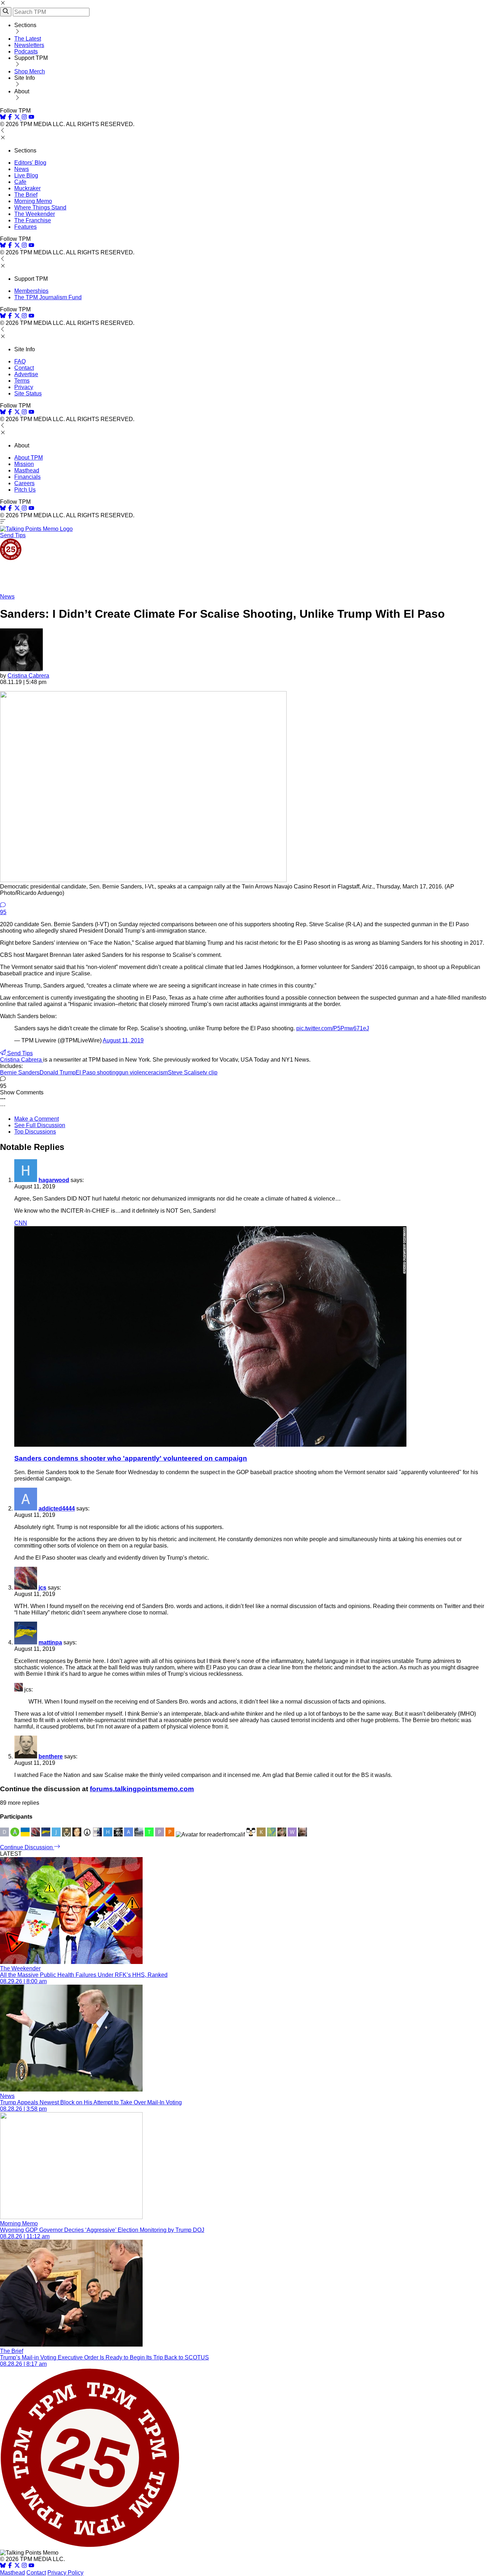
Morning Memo (33, 201)
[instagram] (24, 118)
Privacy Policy (65, 2573)
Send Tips (13, 535)
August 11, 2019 (123, 1040)
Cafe (20, 182)
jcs (42, 1588)
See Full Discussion (40, 1125)
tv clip (210, 1072)
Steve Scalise (185, 1072)
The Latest (28, 39)
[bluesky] (3, 118)
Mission (24, 464)
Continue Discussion (27, 1847)
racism (160, 1072)
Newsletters (29, 45)
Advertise (26, 374)
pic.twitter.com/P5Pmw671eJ (333, 1028)
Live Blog (26, 175)
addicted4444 (57, 1509)
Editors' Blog (30, 163)
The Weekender (35, 214)
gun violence (135, 1072)
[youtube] (31, 118)
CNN (21, 1223)
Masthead (27, 470)
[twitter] (17, 2566)
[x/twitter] (18, 118)
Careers (24, 483)
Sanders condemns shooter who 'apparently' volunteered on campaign (131, 1458)
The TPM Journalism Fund (48, 297)
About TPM (29, 458)
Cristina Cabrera (28, 676)
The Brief (26, 195)
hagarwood (54, 1180)
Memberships (31, 291)
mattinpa (50, 1642)
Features (25, 227)
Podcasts (26, 51)
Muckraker (27, 188)
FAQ (20, 361)
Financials (27, 477)
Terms (22, 381)
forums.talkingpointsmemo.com (142, 1789)
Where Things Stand (40, 208)
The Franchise (33, 220)
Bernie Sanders (20, 1072)
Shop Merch (30, 71)
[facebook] (10, 118)
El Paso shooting (97, 1072)
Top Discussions (35, 1132)
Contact (24, 368)
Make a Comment (37, 1119)
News (22, 169)
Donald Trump (58, 1072)
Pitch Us (25, 490)
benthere (51, 1756)
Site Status (28, 393)
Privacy (24, 387)
